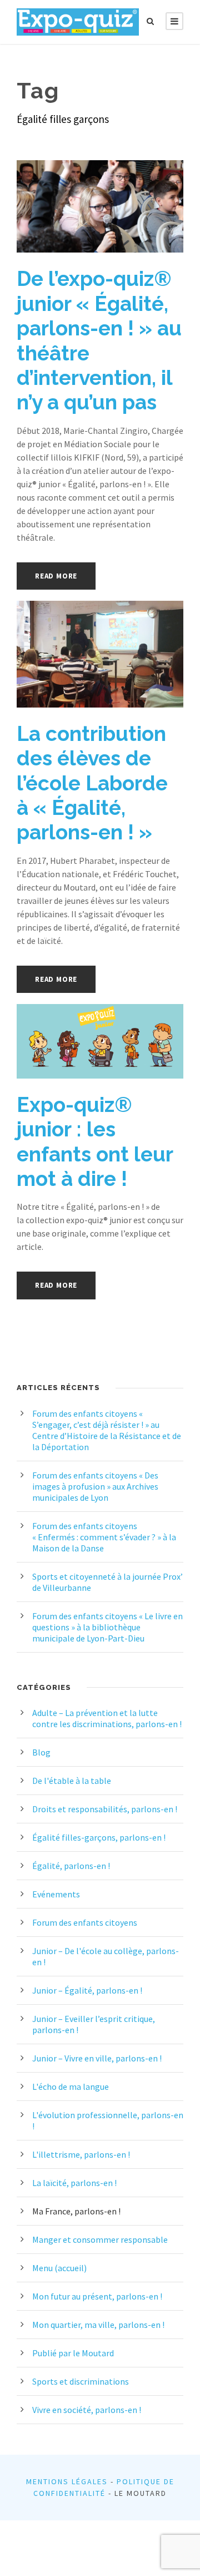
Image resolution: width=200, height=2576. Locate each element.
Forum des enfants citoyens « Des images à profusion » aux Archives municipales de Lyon (95, 1486)
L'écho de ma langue (71, 2086)
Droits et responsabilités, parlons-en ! (105, 1809)
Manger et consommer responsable (100, 2239)
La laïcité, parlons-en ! (74, 2183)
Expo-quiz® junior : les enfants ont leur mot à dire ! (95, 1142)
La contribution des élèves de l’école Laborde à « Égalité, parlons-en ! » (92, 783)
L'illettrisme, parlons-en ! (81, 2154)
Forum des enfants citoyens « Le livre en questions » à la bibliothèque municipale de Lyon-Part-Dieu (107, 1627)
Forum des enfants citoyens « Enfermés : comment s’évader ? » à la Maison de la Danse (104, 1537)
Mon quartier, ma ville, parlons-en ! (98, 2325)
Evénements (56, 1894)
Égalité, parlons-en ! (71, 1866)
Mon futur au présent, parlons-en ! (97, 2296)
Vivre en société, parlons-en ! (87, 2410)
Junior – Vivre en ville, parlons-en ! (97, 2058)
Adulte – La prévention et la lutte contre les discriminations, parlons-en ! (107, 1718)
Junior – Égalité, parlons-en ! (87, 1990)
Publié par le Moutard (73, 2353)
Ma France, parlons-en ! (76, 2211)
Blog (41, 1752)
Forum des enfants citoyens (85, 1922)
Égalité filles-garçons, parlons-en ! (99, 1837)
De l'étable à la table (72, 1781)
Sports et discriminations (81, 2381)
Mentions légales (67, 2481)
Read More (56, 576)
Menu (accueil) (59, 2268)
